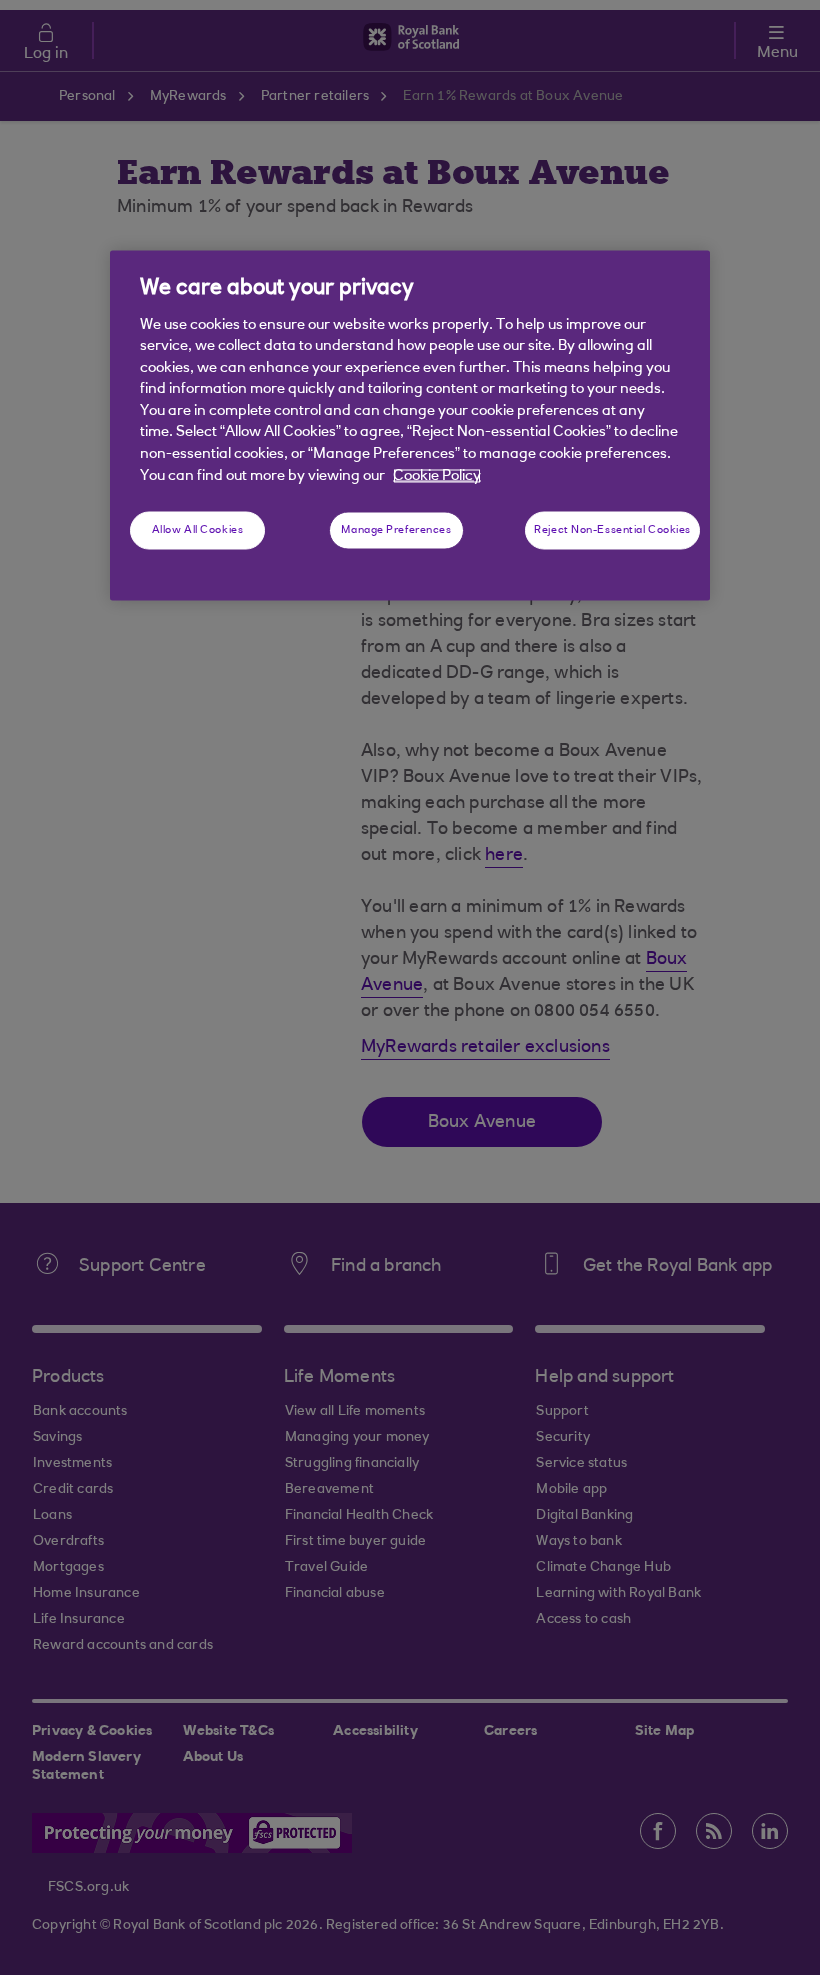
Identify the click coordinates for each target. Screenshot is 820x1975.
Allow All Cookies (198, 530)
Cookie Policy (437, 475)
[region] (410, 426)
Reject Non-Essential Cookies (612, 530)
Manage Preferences (396, 530)
